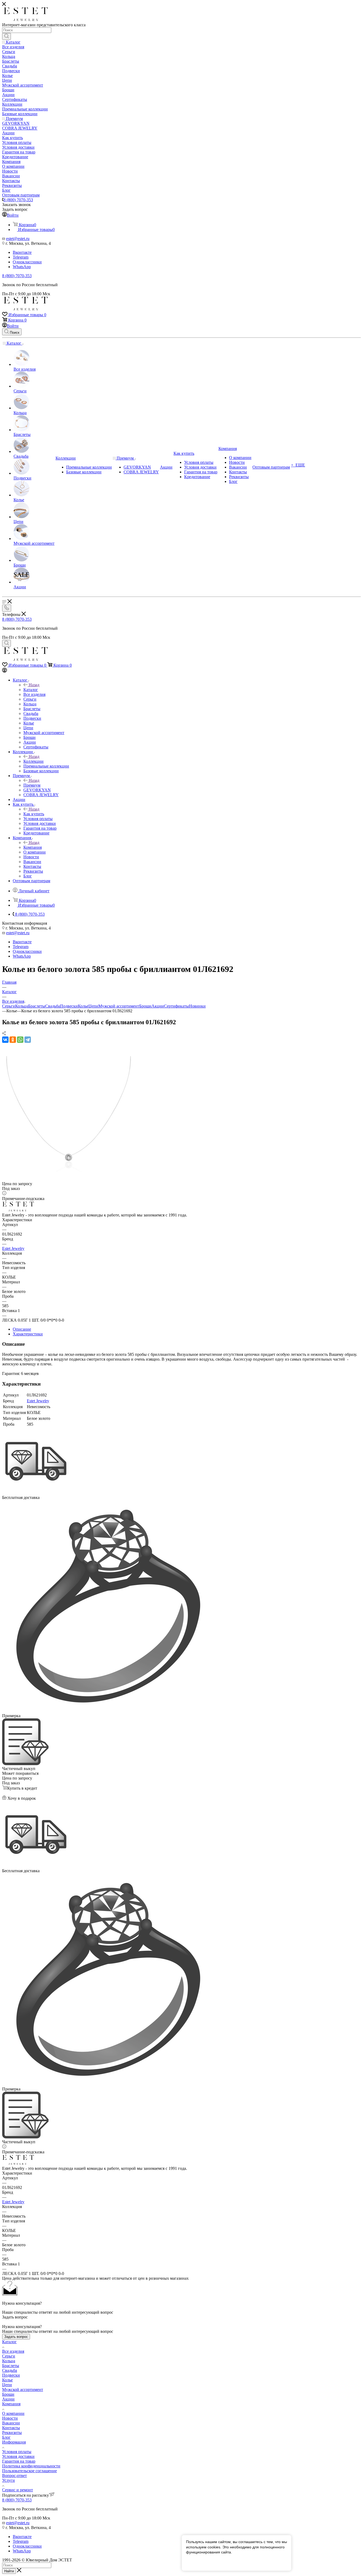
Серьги (9, 1006)
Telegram (21, 257)
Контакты (11, 2428)
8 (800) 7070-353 (18, 200)
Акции (158, 1006)
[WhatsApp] (20, 1040)
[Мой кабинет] (5, 671)
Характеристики (28, 1334)
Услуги (9, 2480)
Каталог (31, 690)
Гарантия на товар (19, 2461)
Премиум (32, 785)
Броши (145, 1006)
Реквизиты (12, 2433)
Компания (33, 847)
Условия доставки (18, 2456)
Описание (22, 1329)
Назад (34, 685)
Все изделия (13, 2351)
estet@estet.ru (18, 239)
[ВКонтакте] (5, 1040)
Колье (83, 1006)
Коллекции (33, 761)
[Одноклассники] (13, 1040)
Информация (14, 2442)
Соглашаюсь (200, 2562)
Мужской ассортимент (119, 1006)
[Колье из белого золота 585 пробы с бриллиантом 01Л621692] (69, 1179)
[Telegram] (28, 1040)
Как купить (34, 814)
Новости (10, 2418)
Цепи (93, 1006)
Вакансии (11, 2423)
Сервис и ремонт (18, 2490)
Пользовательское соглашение (29, 2471)
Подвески (69, 1006)
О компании (13, 2413)
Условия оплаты (17, 2452)
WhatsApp (22, 267)
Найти (9, 2571)
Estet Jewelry (13, 1248)
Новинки (197, 1006)
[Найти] (7, 36)
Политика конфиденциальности (31, 2466)
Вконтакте (22, 252)
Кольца (22, 1006)
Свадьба (53, 1006)
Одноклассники (27, 262)
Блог (6, 2437)
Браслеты (37, 1006)
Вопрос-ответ (14, 2476)
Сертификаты (176, 1006)
